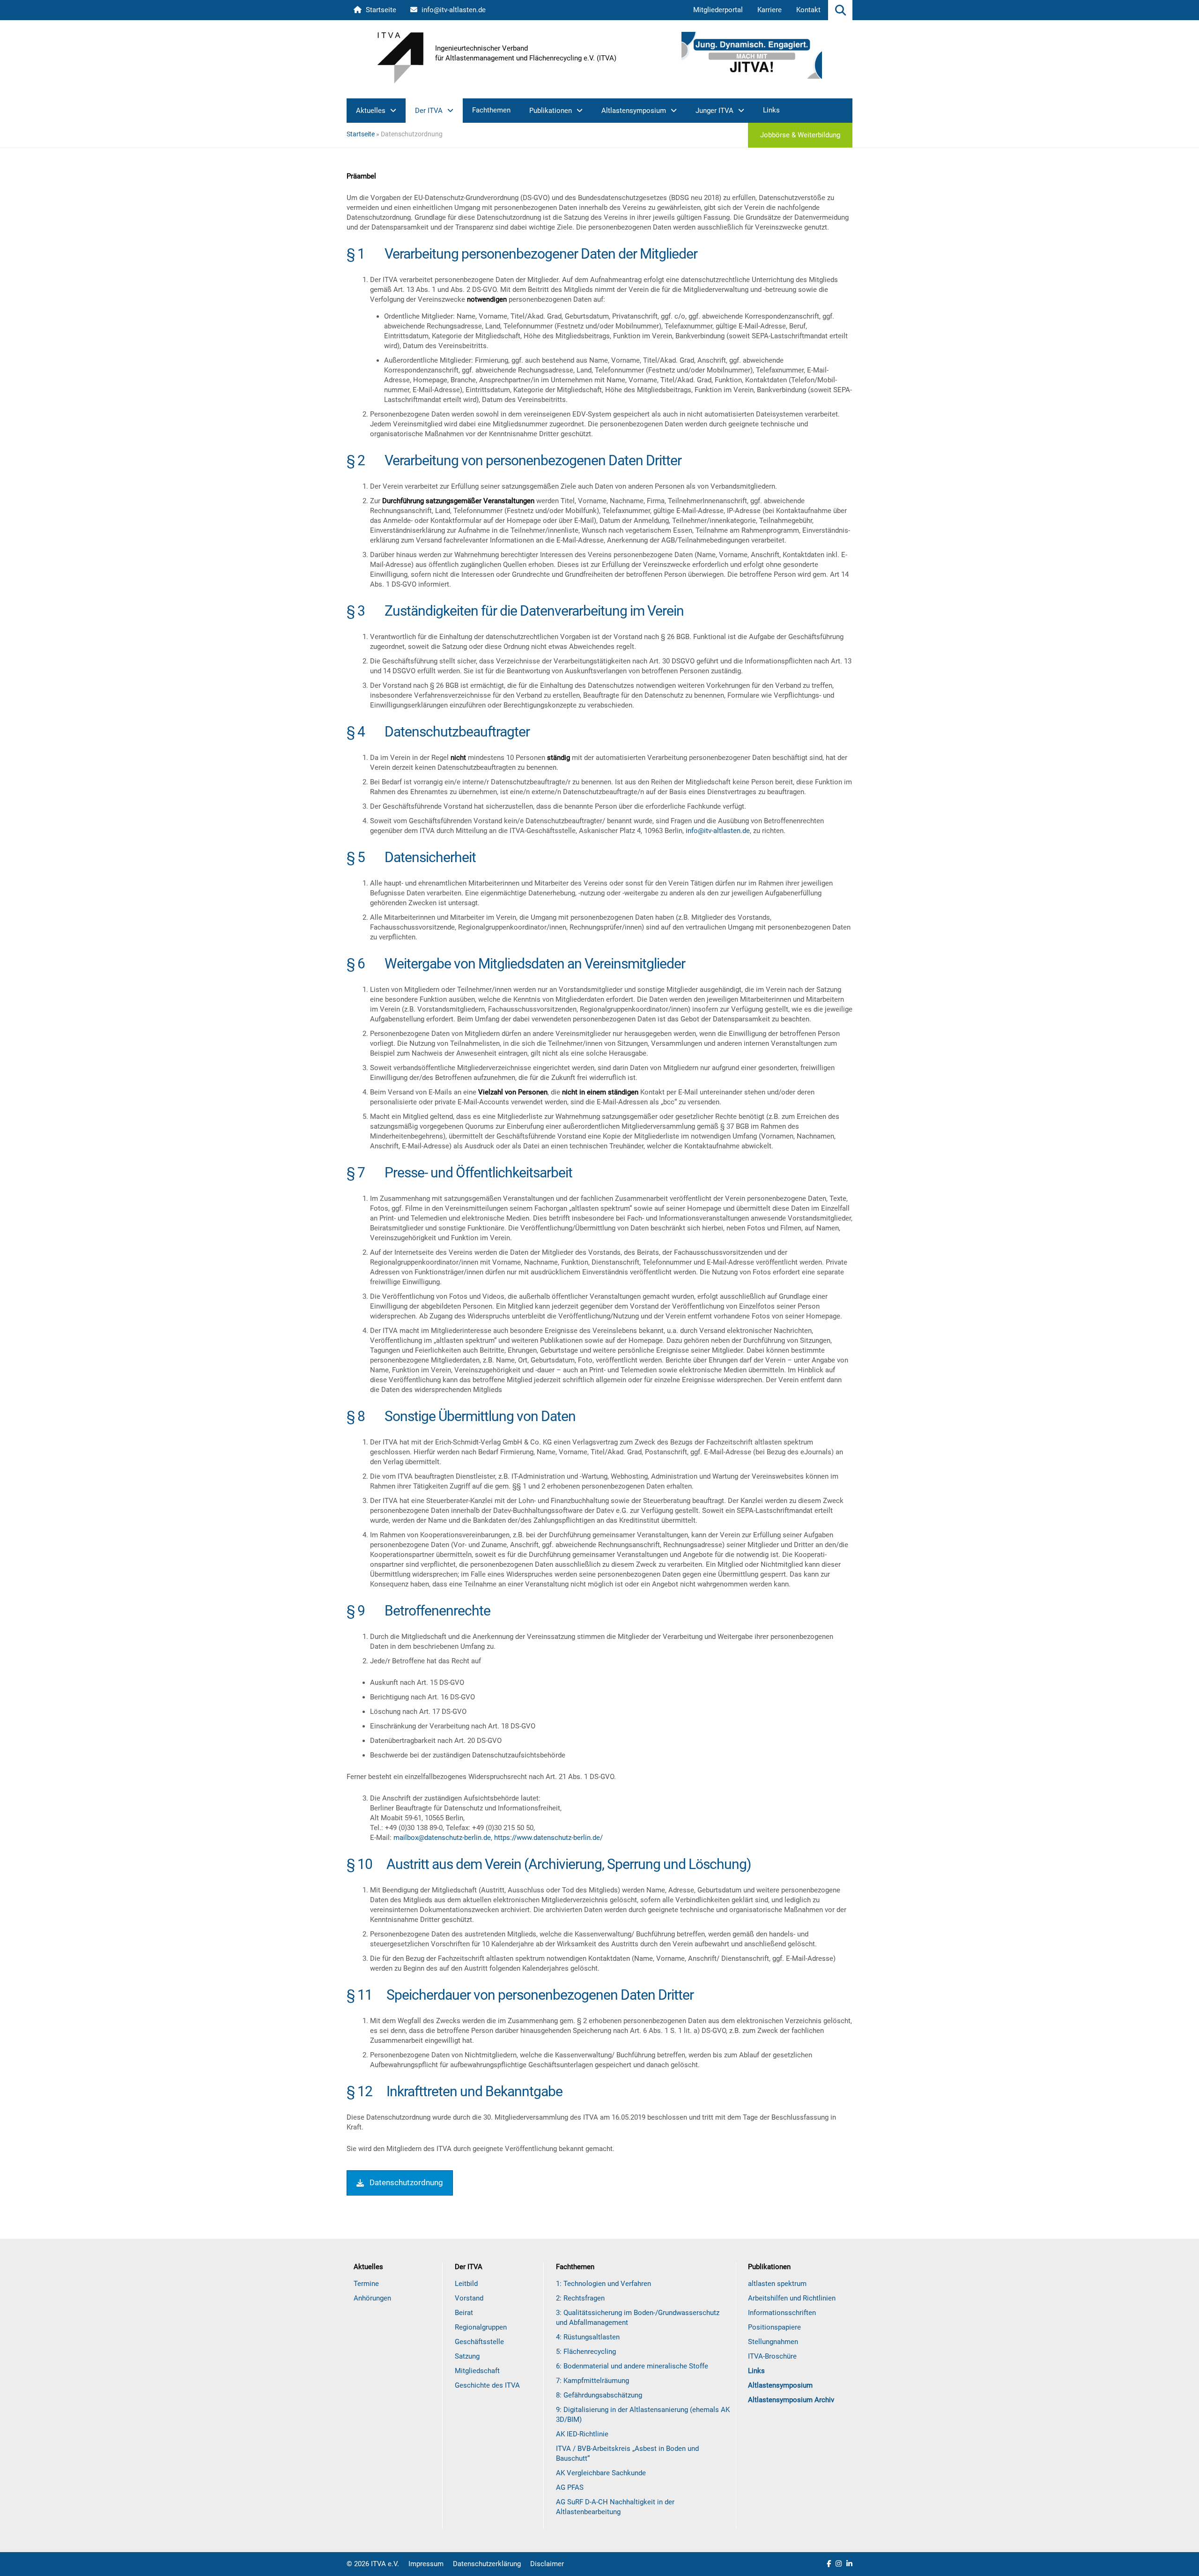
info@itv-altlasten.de (453, 10)
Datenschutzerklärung (487, 2564)
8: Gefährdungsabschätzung (599, 2395)
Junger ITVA (714, 111)
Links (771, 110)
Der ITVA (429, 111)
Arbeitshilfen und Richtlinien (792, 2298)
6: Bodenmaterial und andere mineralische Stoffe (632, 2366)
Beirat (464, 2313)
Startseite (380, 10)
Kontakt (808, 10)
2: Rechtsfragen (580, 2298)
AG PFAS (570, 2487)
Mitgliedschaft (477, 2371)
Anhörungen (372, 2298)
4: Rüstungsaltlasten (588, 2337)
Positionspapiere (774, 2327)
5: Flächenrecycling (586, 2352)
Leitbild (466, 2284)
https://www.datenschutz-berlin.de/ (548, 1838)
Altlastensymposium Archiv (791, 2400)
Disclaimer (547, 2564)
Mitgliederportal (718, 10)
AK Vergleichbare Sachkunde (601, 2473)
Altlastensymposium (634, 111)
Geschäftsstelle (479, 2342)
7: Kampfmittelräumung (592, 2381)
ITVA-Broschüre (772, 2356)
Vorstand (469, 2298)
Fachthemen (491, 110)
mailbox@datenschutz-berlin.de (442, 1838)
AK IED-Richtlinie (582, 2434)
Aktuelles (371, 111)
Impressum (426, 2564)
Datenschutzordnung (406, 2182)
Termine (366, 2284)
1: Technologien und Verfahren (603, 2284)
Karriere (770, 10)
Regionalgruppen (481, 2327)
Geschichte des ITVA (487, 2385)
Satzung (467, 2356)
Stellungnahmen (773, 2342)
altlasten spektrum (777, 2284)
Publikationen (551, 111)
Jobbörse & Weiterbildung (800, 135)
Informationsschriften (782, 2313)
